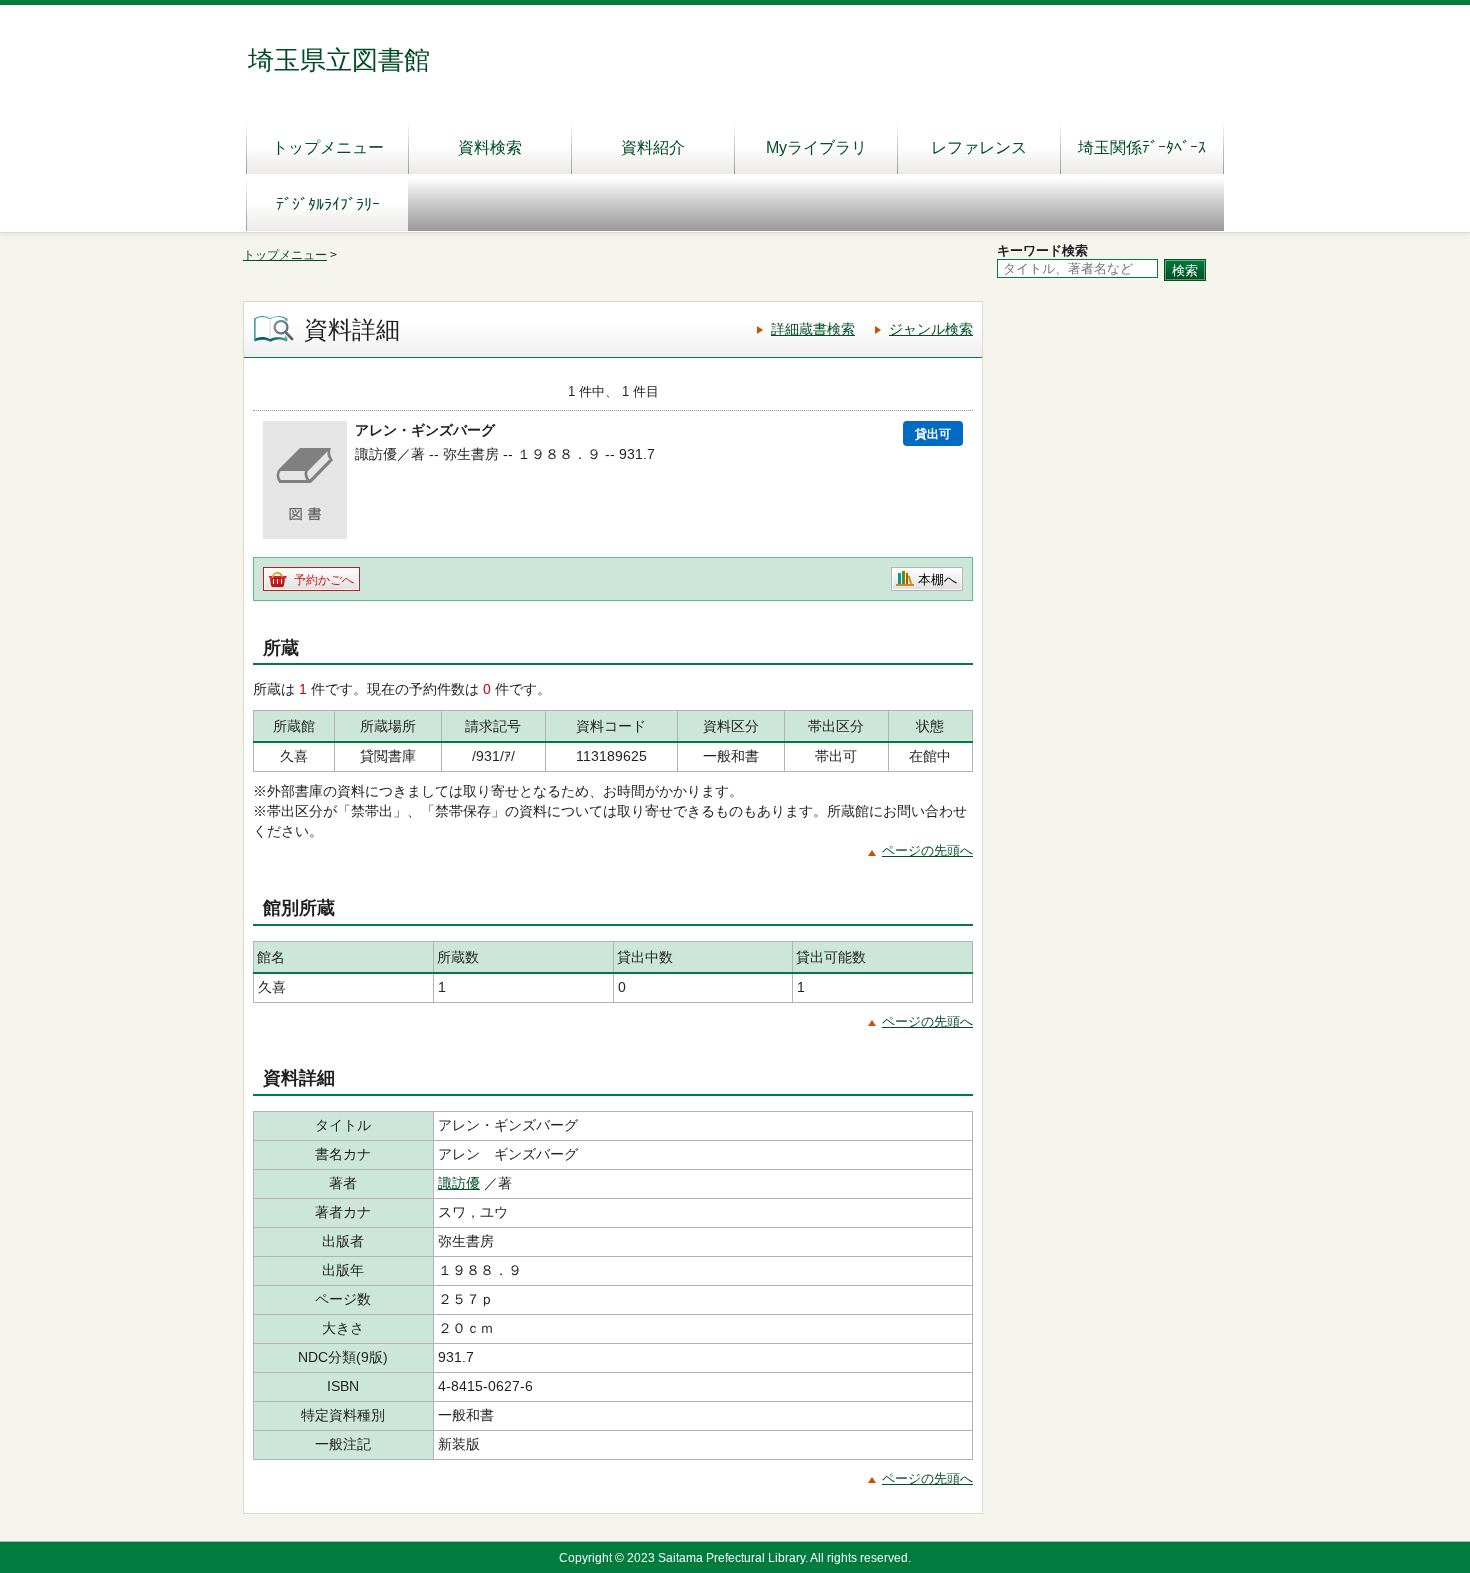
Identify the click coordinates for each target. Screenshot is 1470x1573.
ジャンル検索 (931, 329)
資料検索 (490, 147)
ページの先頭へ (927, 850)
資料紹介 (653, 147)
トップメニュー (328, 147)
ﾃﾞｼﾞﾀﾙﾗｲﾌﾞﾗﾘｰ (328, 204)
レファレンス (979, 147)
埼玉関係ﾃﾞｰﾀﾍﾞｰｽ (1142, 147)
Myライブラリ (816, 147)
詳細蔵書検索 (813, 329)
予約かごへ (324, 580)
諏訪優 (459, 1183)
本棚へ (937, 579)
